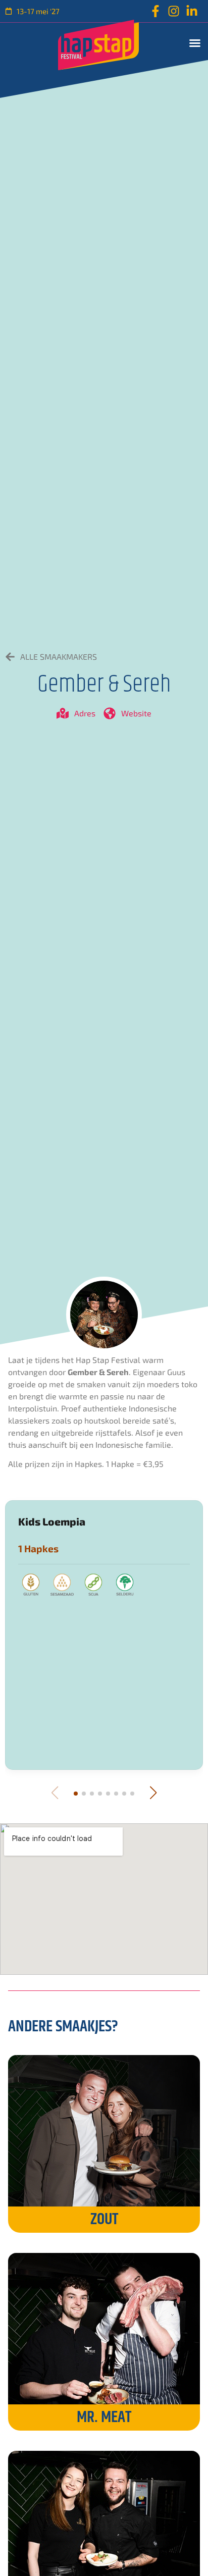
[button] (195, 43)
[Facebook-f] (155, 11)
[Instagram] (174, 11)
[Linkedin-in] (192, 11)
